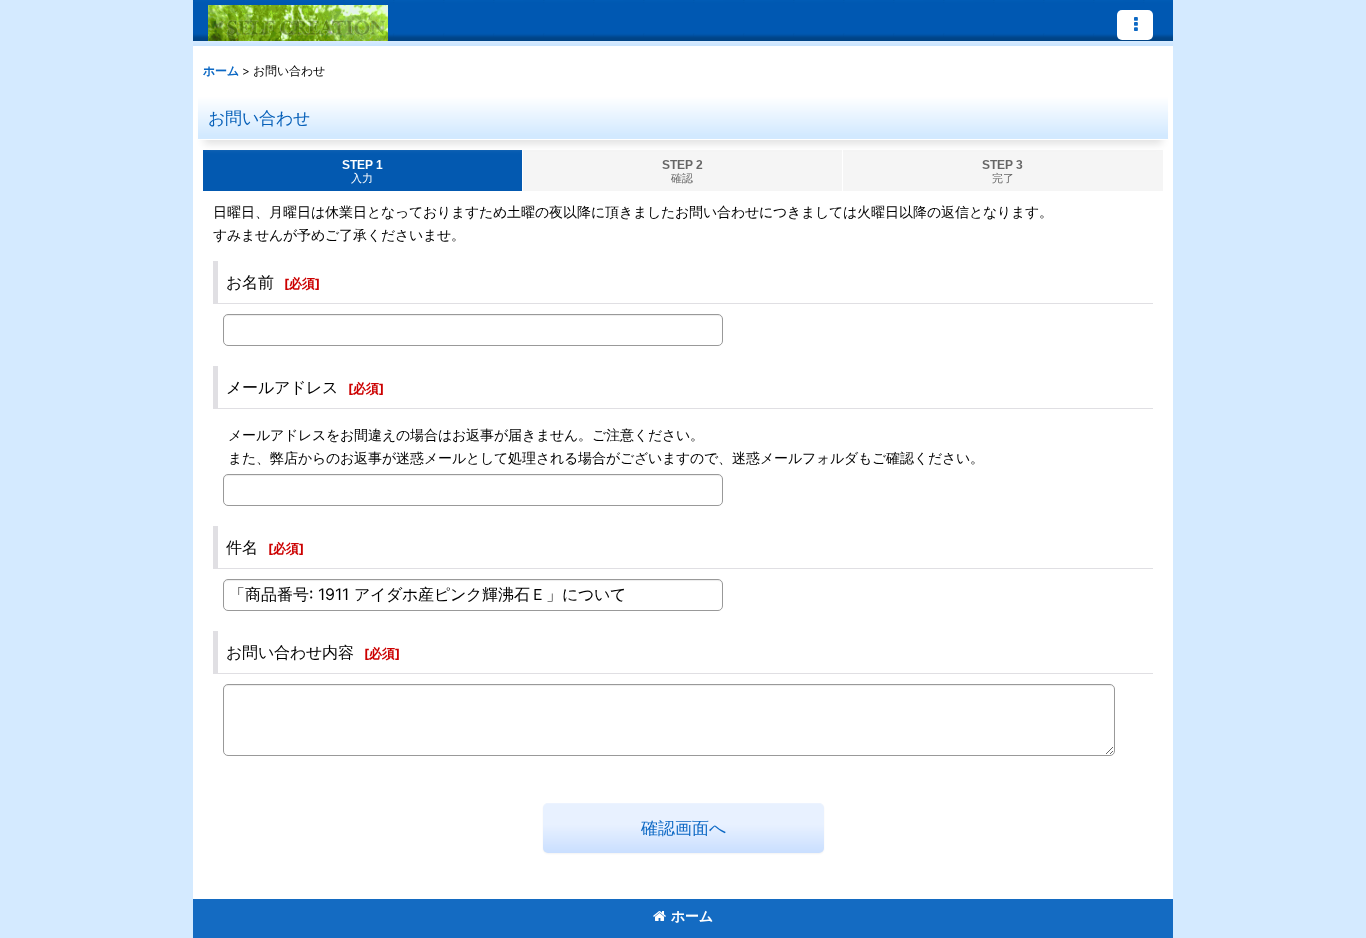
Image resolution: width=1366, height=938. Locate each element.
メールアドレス (282, 387)
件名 (242, 547)
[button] (1135, 25)
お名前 (250, 282)
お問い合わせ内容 (290, 652)
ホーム (692, 915)
